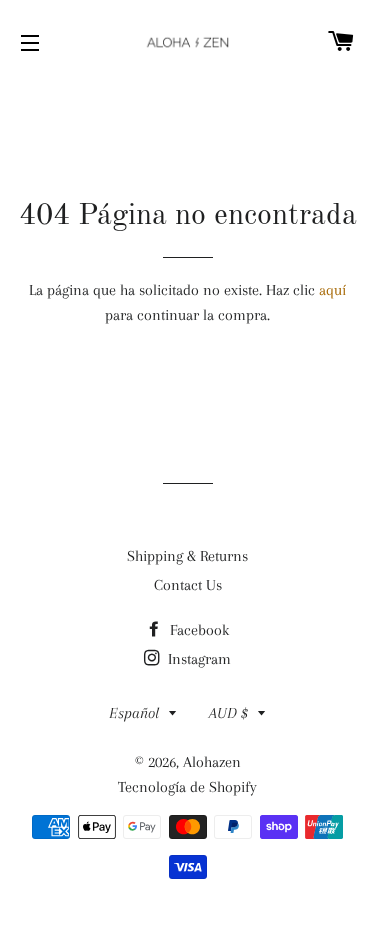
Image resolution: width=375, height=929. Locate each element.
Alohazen (212, 762)
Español (134, 713)
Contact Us (188, 585)
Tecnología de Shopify (187, 787)
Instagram (197, 659)
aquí (332, 290)
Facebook (197, 630)
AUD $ (228, 713)
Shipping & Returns (187, 556)
